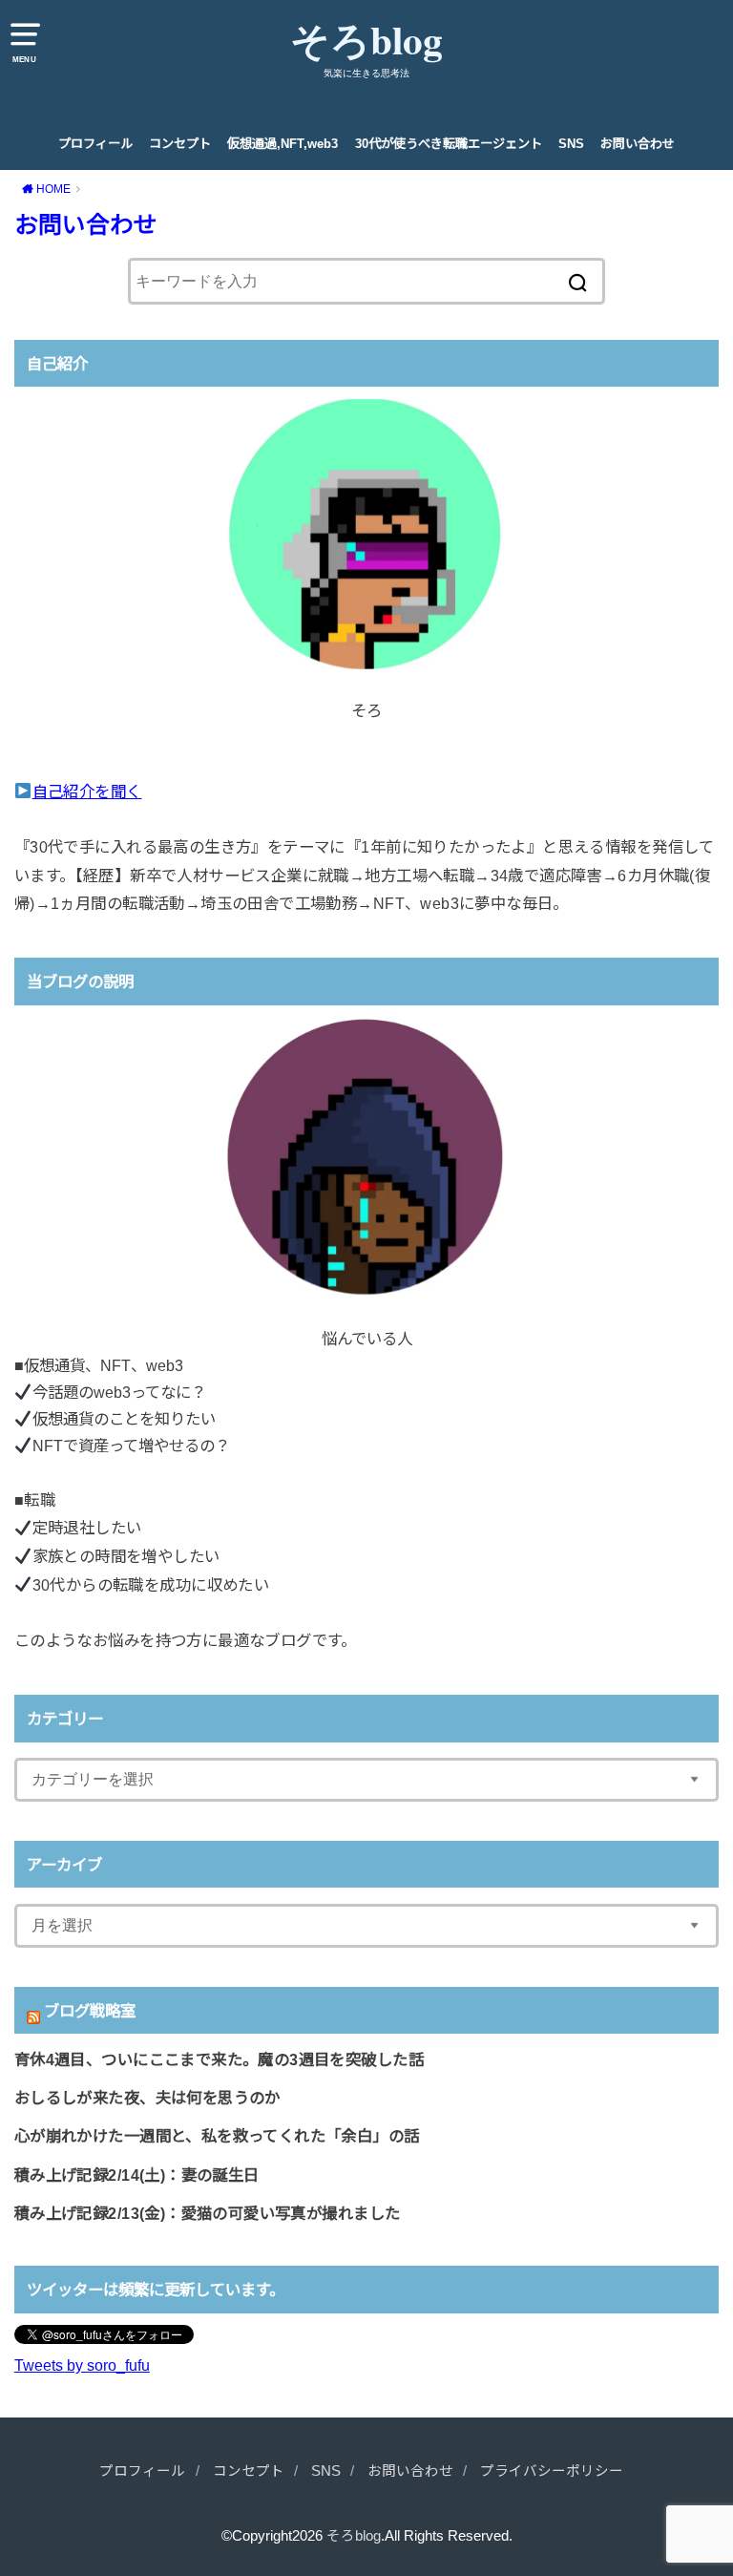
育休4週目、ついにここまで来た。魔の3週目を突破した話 (219, 2059)
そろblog (366, 40)
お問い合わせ (638, 144)
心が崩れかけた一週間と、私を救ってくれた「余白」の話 (217, 2136)
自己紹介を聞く (87, 792)
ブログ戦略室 (90, 2011)
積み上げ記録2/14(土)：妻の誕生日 (137, 2175)
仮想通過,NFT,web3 (283, 144)
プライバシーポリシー (552, 2471)
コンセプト (180, 144)
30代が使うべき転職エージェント (449, 144)
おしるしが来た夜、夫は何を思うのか (147, 2098)
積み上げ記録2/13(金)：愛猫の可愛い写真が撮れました (208, 2213)
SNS (571, 144)
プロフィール (95, 144)
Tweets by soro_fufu (82, 2365)
